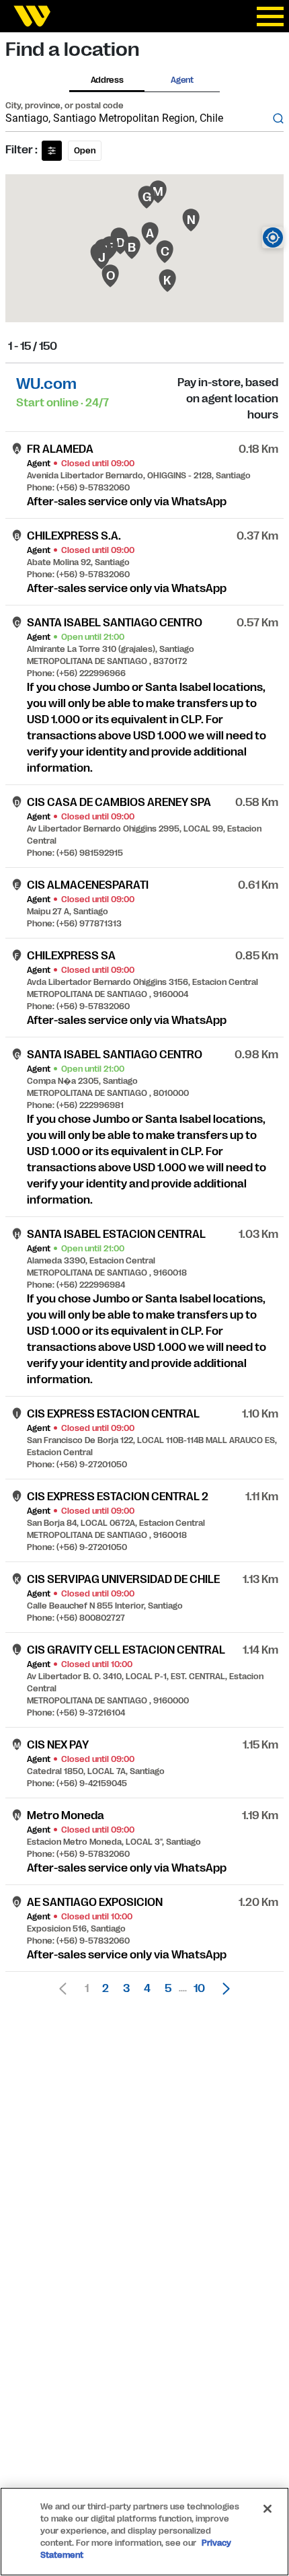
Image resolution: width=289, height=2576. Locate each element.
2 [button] (106, 1989)
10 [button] (199, 1989)
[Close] (267, 2509)
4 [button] (147, 1989)
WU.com (46, 384)
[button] (222, 1989)
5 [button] (168, 1989)
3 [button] (126, 1989)
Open (85, 151)
